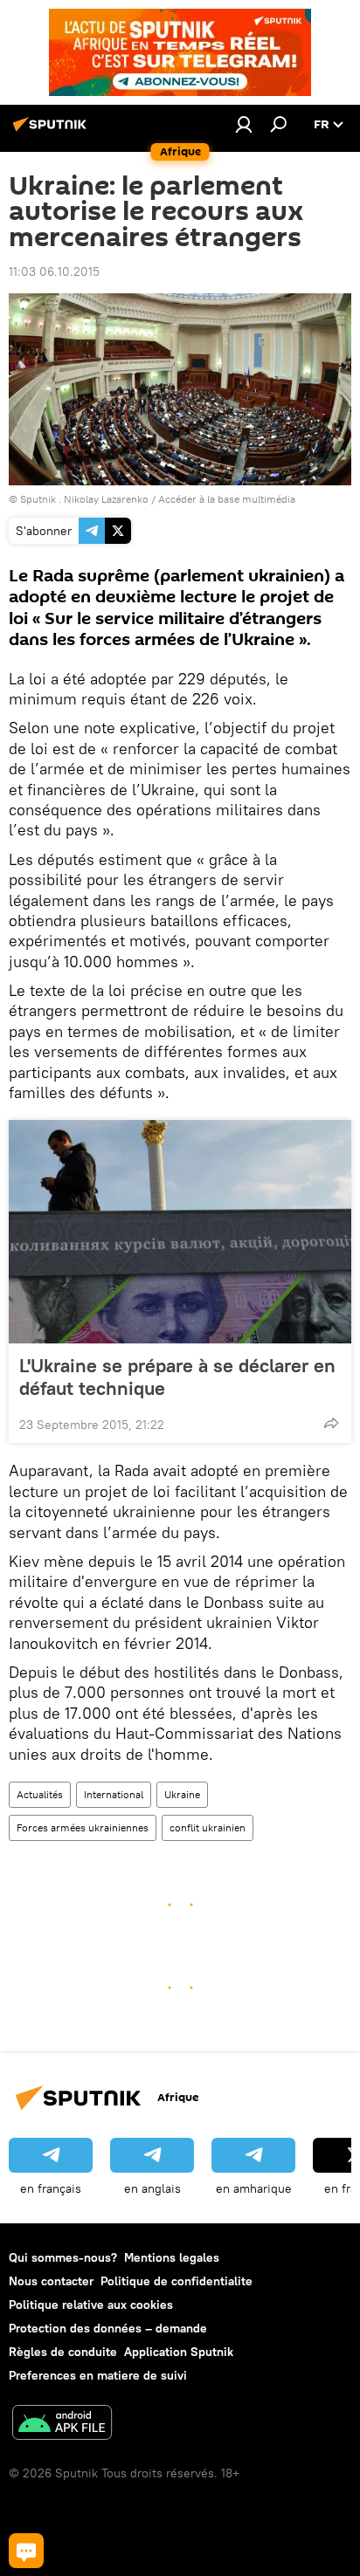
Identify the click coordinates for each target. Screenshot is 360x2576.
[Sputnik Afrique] (52, 131)
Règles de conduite (63, 2352)
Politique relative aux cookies (91, 2305)
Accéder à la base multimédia (227, 499)
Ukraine (182, 1794)
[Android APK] (62, 2425)
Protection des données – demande (108, 2328)
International (114, 1794)
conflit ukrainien (208, 1827)
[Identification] (244, 124)
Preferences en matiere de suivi (98, 2375)
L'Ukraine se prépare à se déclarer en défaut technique (177, 1377)
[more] (331, 1423)
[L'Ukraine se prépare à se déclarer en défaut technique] (180, 1232)
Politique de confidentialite (177, 2281)
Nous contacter (51, 2281)
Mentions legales (172, 2257)
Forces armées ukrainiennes (83, 1827)
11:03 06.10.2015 (54, 271)
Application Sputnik (179, 2352)
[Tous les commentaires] (26, 2551)
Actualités (40, 1794)
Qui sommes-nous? (63, 2257)
